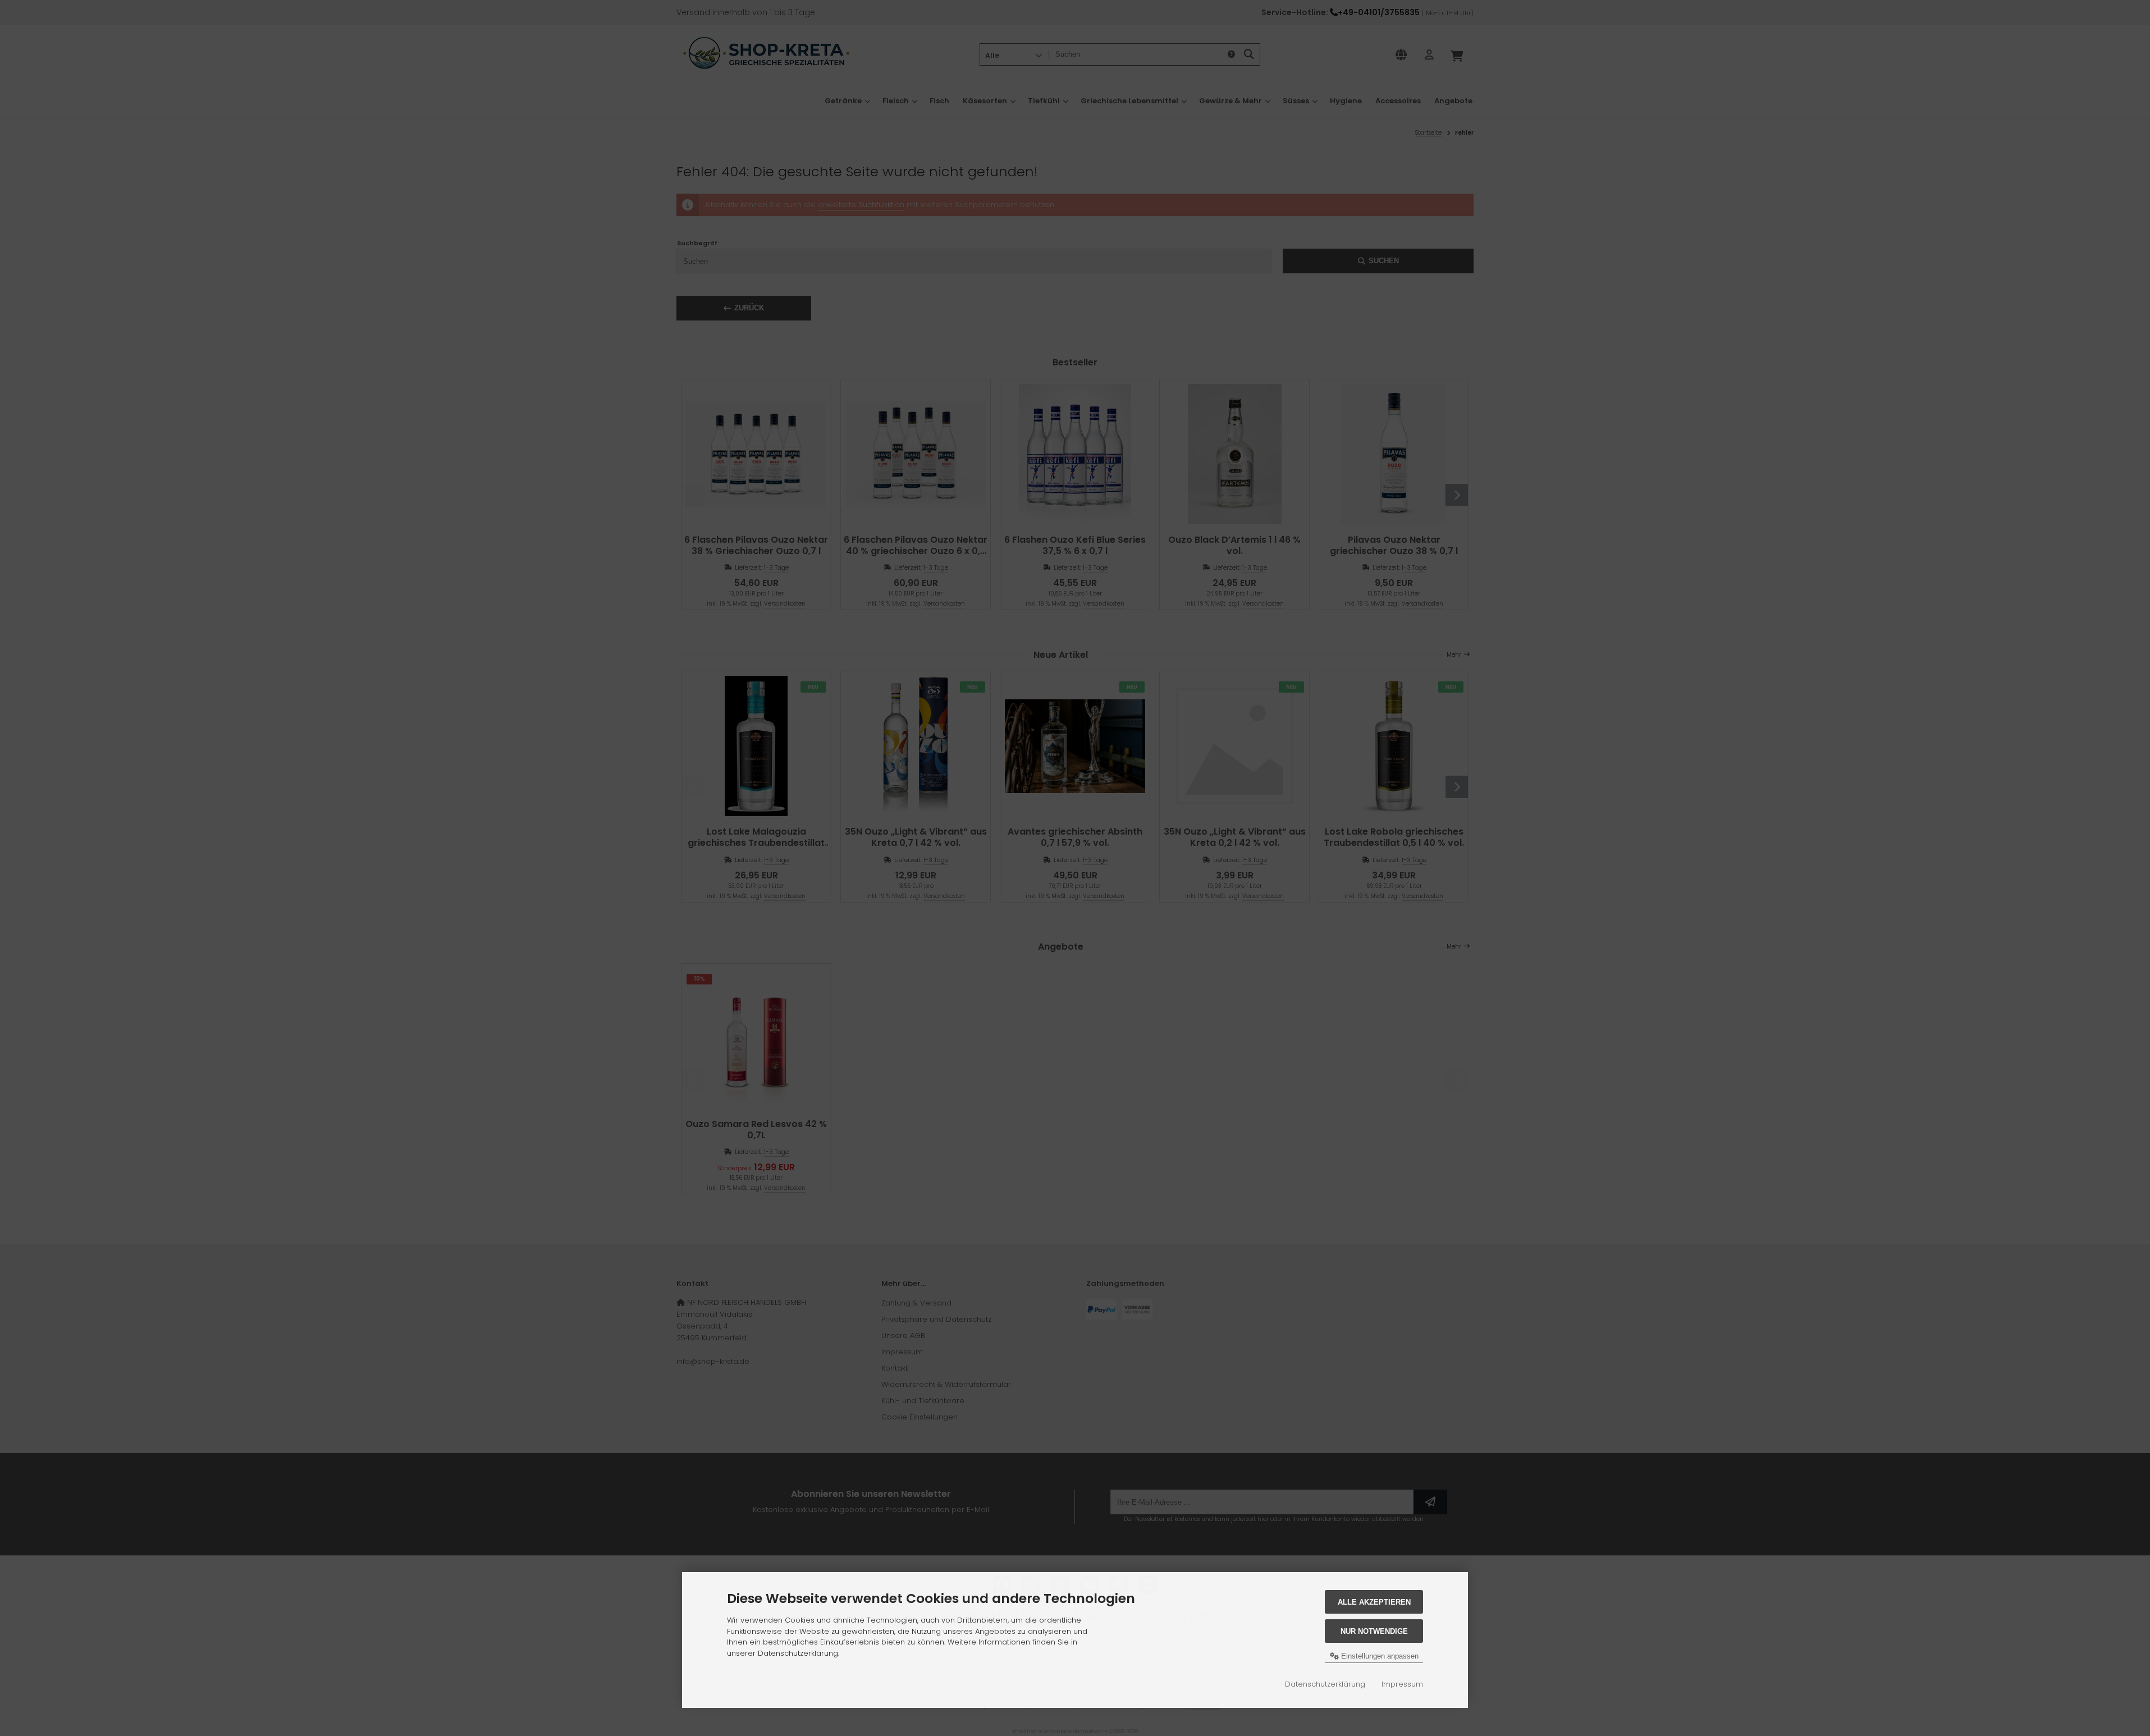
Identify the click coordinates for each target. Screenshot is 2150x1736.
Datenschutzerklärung (1325, 1684)
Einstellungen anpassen (1379, 1656)
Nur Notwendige (1374, 1631)
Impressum (1402, 1684)
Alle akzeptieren (1374, 1602)
